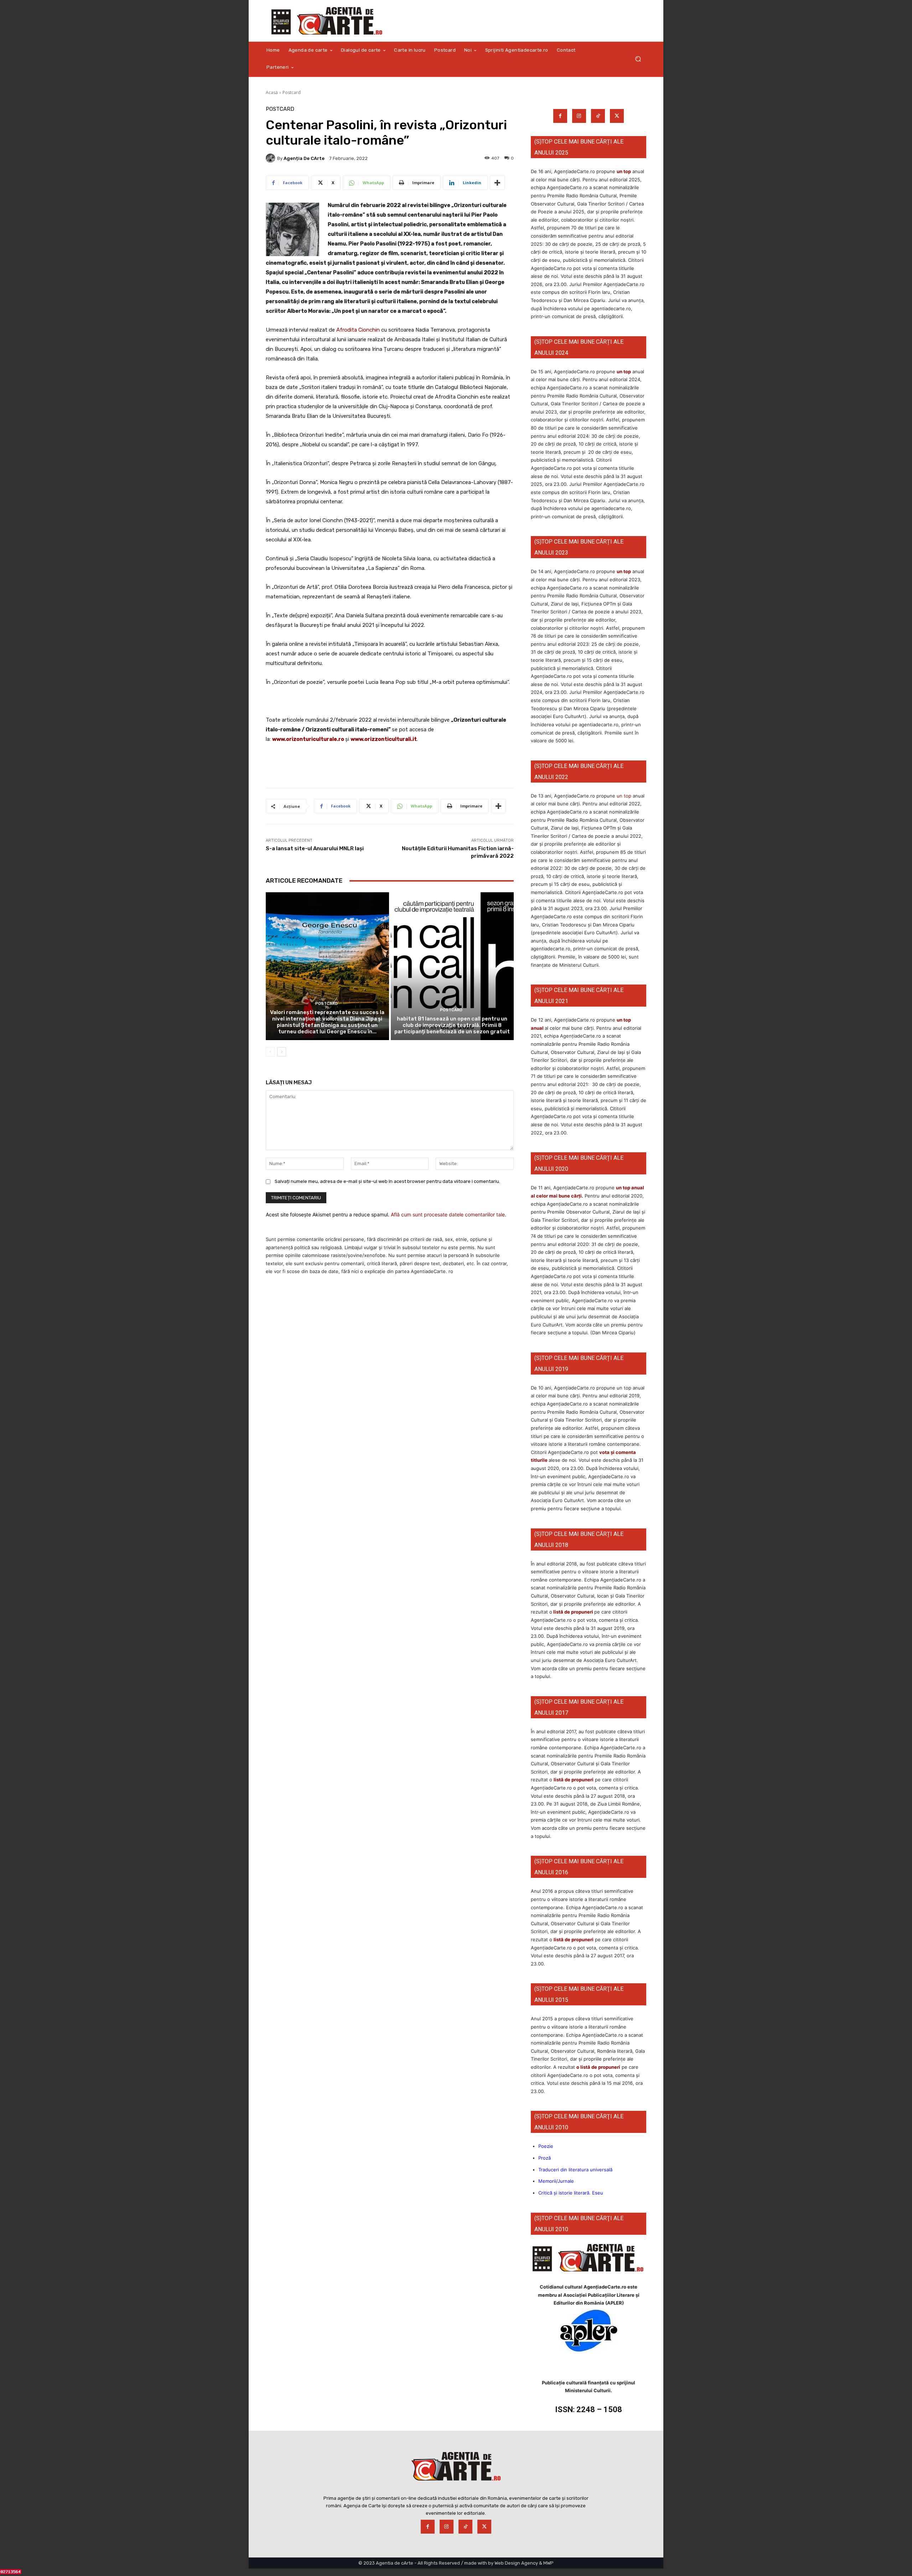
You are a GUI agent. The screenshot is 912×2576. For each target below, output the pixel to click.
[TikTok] (598, 116)
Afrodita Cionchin (358, 330)
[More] (497, 183)
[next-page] (282, 1052)
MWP (548, 2563)
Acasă (272, 92)
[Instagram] (579, 116)
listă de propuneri (573, 1612)
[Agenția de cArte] (271, 158)
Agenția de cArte (304, 158)
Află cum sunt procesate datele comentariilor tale (448, 1214)
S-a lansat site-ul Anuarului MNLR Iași (315, 848)
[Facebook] (560, 116)
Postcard (292, 92)
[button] (638, 59)
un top (624, 171)
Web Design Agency (516, 2563)
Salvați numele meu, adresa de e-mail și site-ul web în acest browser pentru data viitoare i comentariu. (387, 1181)
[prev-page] (270, 1052)
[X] (617, 116)
